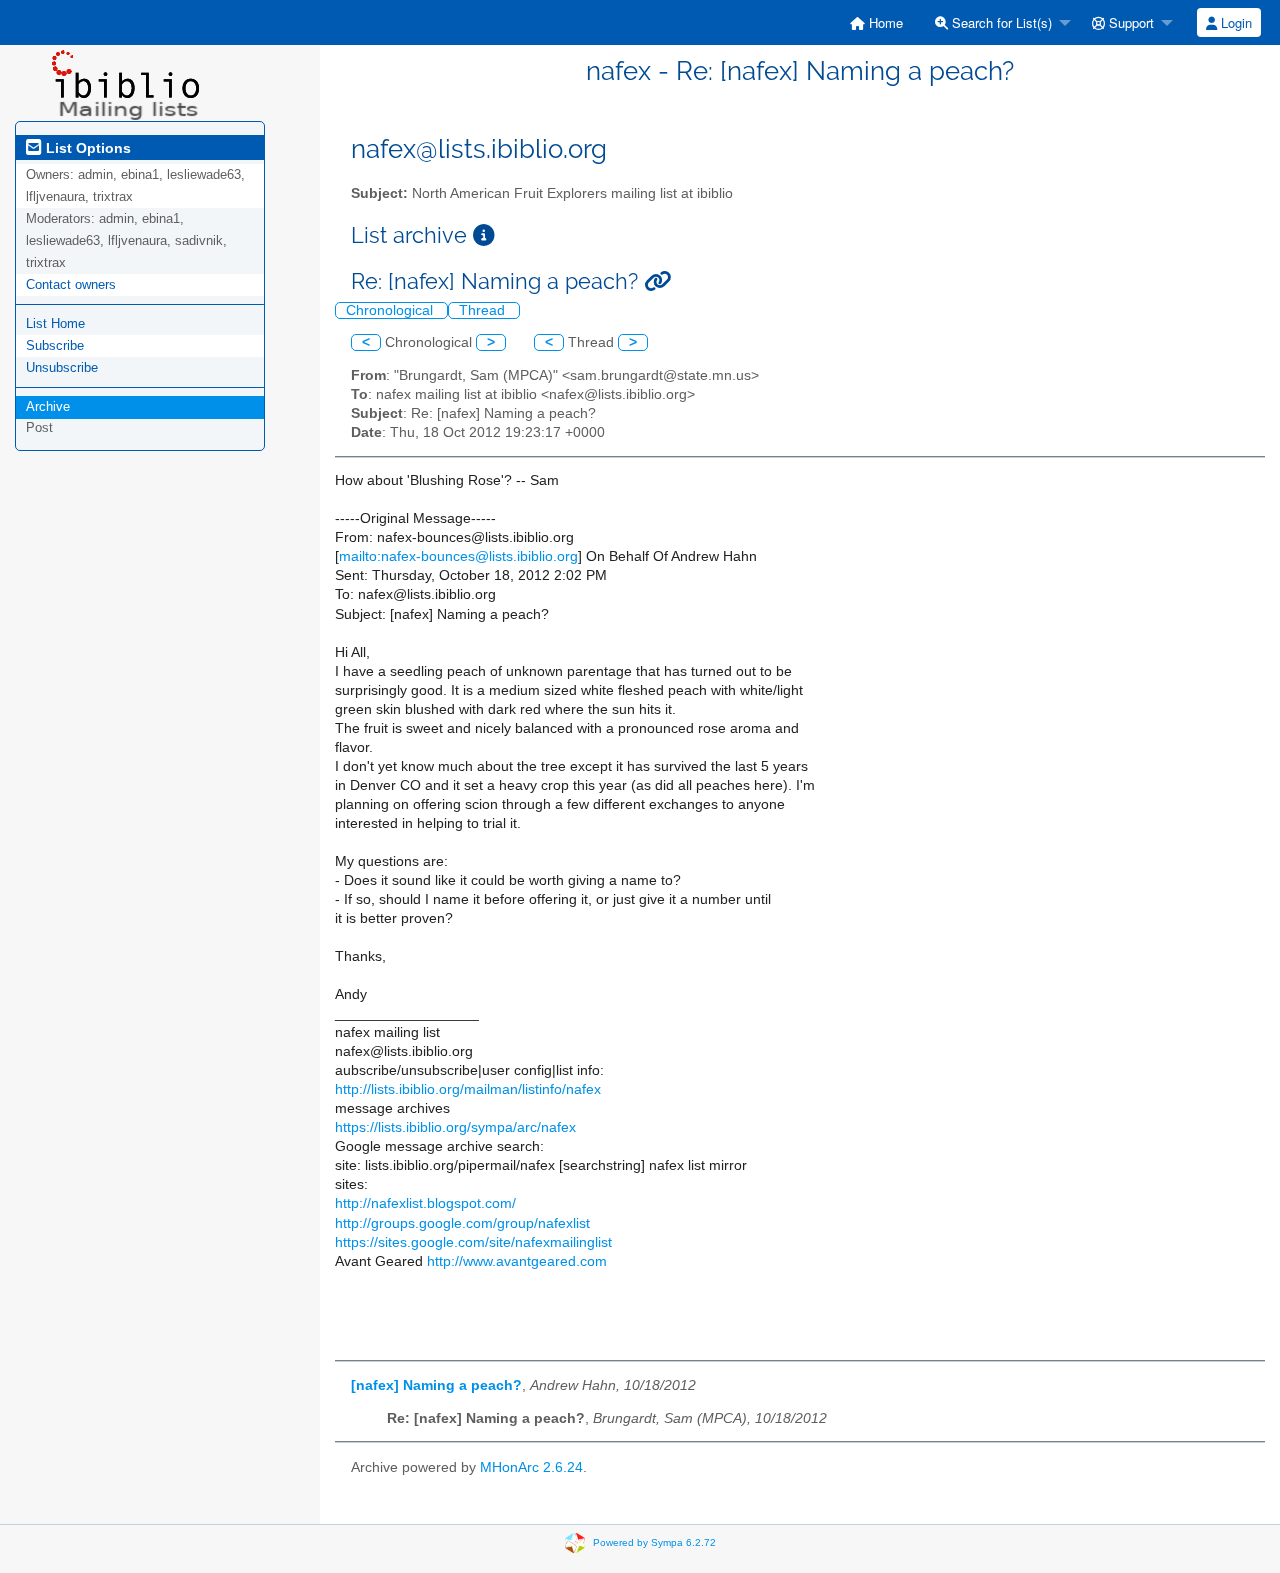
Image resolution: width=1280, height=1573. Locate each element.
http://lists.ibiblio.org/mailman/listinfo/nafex (468, 1089)
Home (884, 22)
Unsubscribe (62, 367)
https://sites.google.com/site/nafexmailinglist (473, 1242)
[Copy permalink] (657, 281)
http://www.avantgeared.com (517, 1261)
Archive (48, 406)
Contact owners (71, 284)
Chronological (391, 310)
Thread (484, 310)
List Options (86, 148)
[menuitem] (876, 22)
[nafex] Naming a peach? (436, 1385)
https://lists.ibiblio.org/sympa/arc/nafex (455, 1127)
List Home (55, 323)
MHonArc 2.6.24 (531, 1467)
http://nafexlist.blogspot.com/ (425, 1203)
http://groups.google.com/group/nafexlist (462, 1223)
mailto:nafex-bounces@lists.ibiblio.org (458, 556)
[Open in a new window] (484, 235)
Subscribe (55, 345)
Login (1234, 22)
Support (1129, 22)
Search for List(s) (1000, 22)
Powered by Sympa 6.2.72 (654, 1542)
